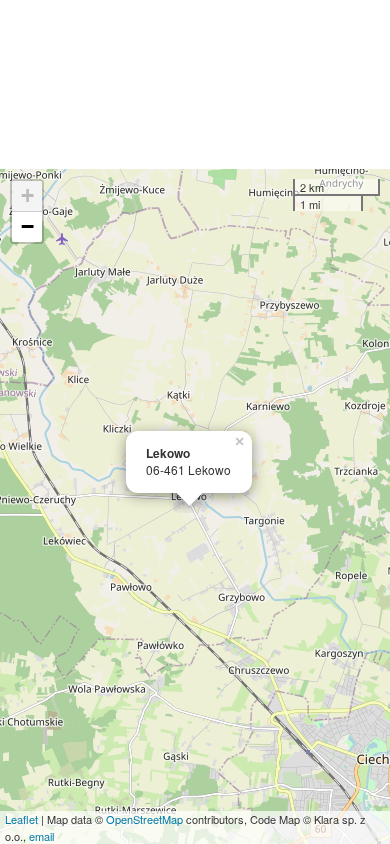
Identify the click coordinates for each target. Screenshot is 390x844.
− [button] (27, 226)
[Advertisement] (195, 84)
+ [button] (27, 195)
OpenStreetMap (144, 819)
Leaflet (21, 819)
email (41, 836)
